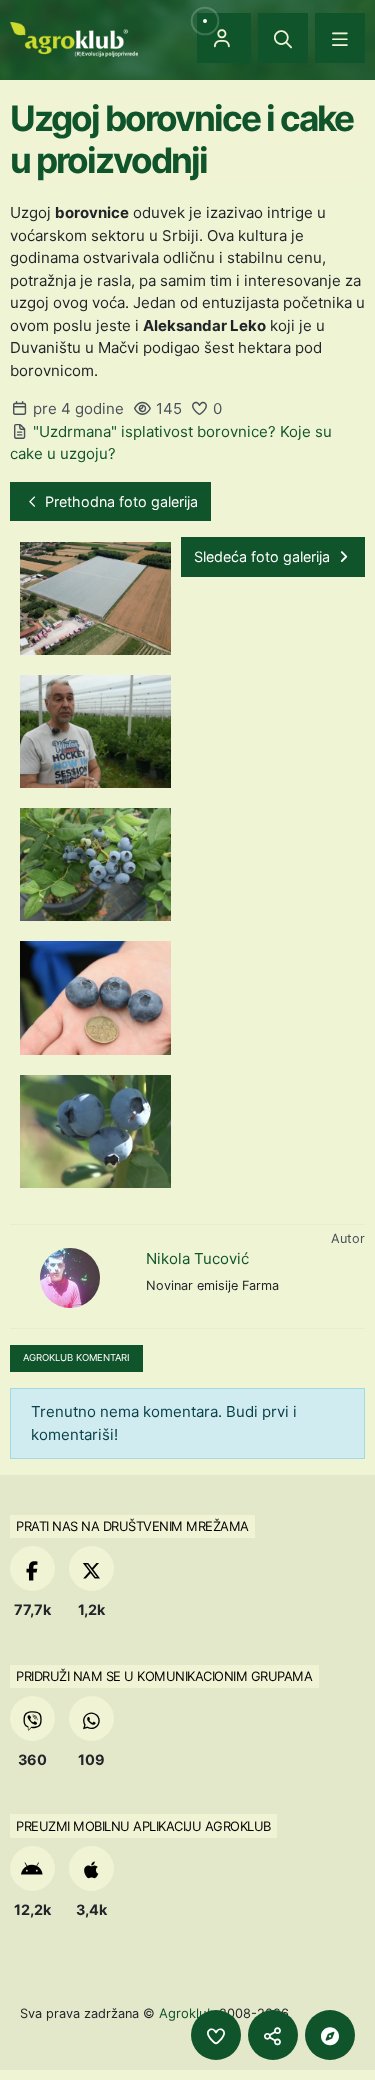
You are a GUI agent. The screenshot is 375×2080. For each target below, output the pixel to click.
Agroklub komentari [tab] (76, 1357)
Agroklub (187, 2013)
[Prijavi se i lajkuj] (216, 2035)
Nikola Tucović (197, 1258)
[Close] (283, 38)
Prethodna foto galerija (119, 501)
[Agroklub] (74, 37)
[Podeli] (273, 2035)
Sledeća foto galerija (264, 556)
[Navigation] (340, 38)
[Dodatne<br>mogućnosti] (330, 2035)
